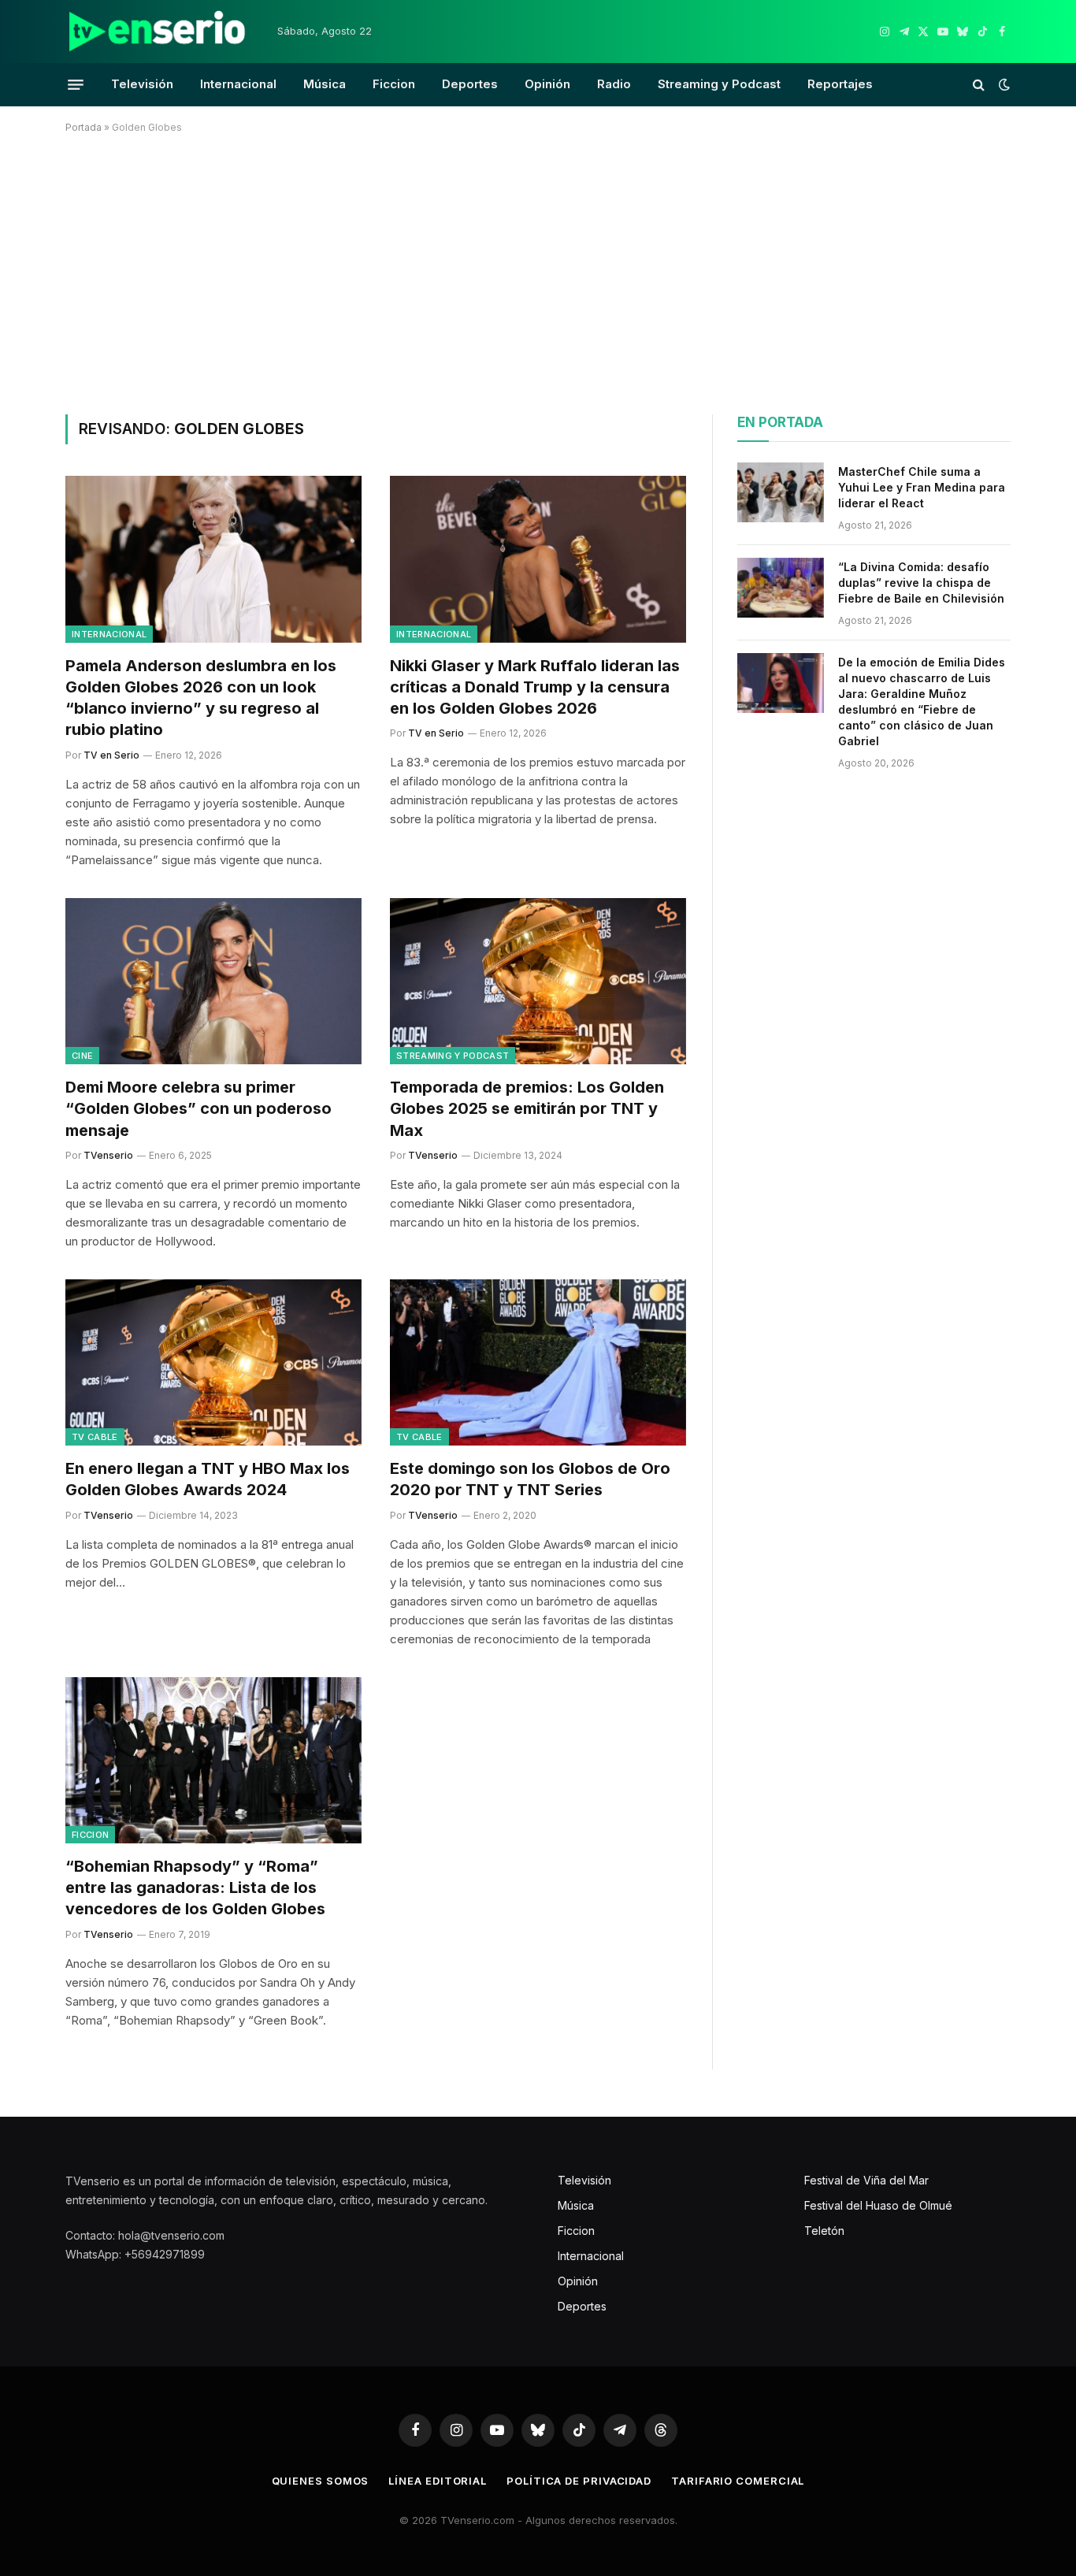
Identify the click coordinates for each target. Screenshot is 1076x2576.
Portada (83, 127)
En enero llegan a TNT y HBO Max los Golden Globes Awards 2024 (208, 1479)
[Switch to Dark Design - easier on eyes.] (1003, 84)
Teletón (824, 2231)
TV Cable (95, 1437)
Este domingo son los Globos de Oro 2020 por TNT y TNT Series (530, 1479)
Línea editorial (438, 2481)
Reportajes (840, 84)
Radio (614, 84)
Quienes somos (321, 2481)
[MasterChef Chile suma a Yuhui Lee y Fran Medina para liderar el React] (781, 492)
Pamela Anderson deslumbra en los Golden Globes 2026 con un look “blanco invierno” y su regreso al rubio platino (201, 698)
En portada (780, 422)
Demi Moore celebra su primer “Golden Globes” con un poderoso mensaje (199, 1108)
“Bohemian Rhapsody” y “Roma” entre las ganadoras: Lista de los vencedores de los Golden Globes (195, 1887)
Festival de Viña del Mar (866, 2180)
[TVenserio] (158, 32)
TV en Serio (111, 755)
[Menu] (76, 84)
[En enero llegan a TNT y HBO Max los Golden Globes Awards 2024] (213, 1363)
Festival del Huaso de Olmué (878, 2205)
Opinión (547, 84)
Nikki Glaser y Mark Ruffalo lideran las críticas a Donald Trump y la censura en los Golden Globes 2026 (535, 687)
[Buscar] (979, 85)
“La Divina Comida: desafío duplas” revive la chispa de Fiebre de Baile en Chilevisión (921, 583)
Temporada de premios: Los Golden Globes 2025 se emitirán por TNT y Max (527, 1108)
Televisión (142, 84)
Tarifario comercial (738, 2481)
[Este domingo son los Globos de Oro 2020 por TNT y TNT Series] (538, 1363)
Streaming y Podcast (719, 84)
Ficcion (394, 84)
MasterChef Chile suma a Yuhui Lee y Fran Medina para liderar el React (922, 487)
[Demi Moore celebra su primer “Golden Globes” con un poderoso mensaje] (213, 982)
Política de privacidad (579, 2481)
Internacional (238, 84)
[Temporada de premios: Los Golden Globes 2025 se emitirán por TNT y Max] (538, 982)
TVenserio (108, 1155)
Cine (82, 1056)
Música (325, 84)
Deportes (470, 84)
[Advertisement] (538, 271)
